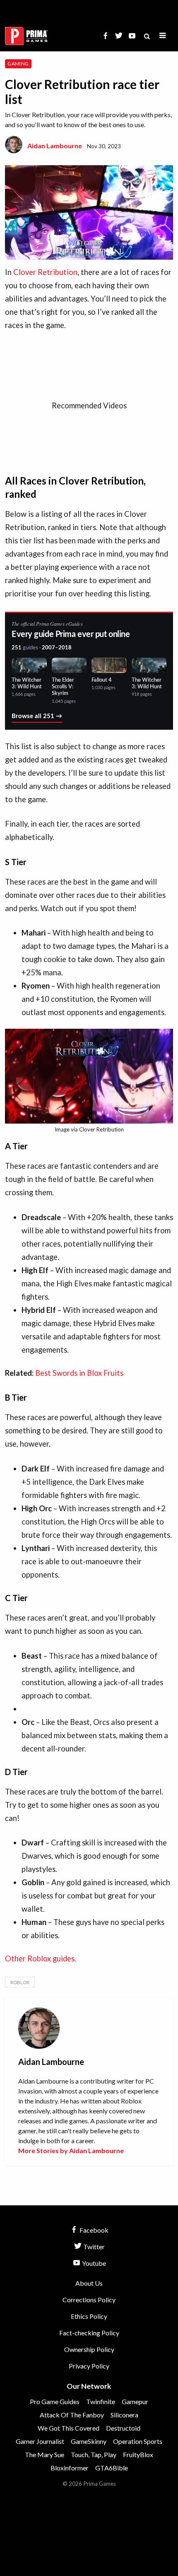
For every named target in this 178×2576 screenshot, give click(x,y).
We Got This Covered (69, 2428)
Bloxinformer (70, 2468)
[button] (163, 36)
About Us (89, 2283)
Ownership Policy (89, 2349)
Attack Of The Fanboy (72, 2415)
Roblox (20, 1982)
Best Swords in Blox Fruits (79, 1373)
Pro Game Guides (55, 2401)
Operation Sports (138, 2441)
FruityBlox (138, 2454)
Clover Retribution (45, 272)
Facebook (93, 2230)
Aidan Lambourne (55, 146)
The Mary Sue (44, 2454)
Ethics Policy (89, 2316)
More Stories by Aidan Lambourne (71, 2150)
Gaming (18, 64)
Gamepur (135, 2401)
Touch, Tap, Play (94, 2454)
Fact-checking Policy (89, 2333)
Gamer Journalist (40, 2441)
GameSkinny (89, 2441)
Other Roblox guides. (41, 1959)
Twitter (93, 2247)
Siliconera (124, 2415)
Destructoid (123, 2428)
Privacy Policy (89, 2366)
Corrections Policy (89, 2300)
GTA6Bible (112, 2468)
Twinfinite (101, 2401)
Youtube (93, 2263)
